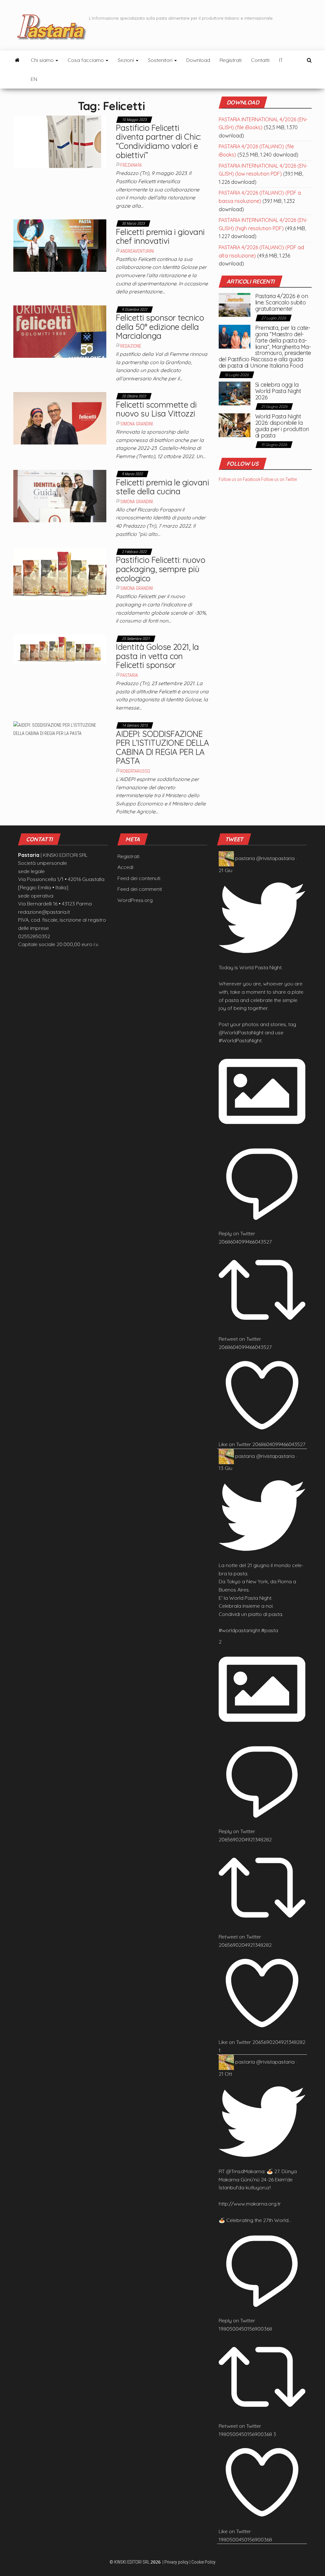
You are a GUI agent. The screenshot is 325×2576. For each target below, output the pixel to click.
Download (198, 60)
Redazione (131, 346)
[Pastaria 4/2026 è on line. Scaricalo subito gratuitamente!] (235, 304)
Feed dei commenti (140, 889)
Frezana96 (131, 165)
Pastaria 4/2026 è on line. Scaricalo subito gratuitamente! (282, 302)
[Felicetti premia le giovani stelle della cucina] (60, 496)
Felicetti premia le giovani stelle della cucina (162, 487)
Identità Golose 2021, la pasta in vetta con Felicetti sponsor (157, 656)
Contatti (260, 60)
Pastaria (129, 675)
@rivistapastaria (275, 858)
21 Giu (226, 870)
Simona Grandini (137, 424)
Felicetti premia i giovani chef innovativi (160, 237)
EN (34, 79)
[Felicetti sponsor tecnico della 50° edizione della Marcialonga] (60, 331)
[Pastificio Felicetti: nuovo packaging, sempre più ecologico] (60, 573)
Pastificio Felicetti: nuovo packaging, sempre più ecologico (160, 569)
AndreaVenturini (137, 251)
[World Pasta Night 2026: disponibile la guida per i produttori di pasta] (235, 425)
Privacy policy (176, 2562)
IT (281, 60)
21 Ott (225, 2074)
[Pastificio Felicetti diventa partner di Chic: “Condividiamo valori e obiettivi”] (60, 141)
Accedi (125, 867)
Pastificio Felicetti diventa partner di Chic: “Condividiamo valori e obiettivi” (158, 141)
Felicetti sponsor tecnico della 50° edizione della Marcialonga (160, 327)
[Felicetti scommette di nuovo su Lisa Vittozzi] (60, 418)
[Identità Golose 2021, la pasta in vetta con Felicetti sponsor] (60, 649)
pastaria (245, 858)
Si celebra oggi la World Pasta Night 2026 (278, 391)
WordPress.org (135, 900)
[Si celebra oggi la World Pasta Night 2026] (235, 393)
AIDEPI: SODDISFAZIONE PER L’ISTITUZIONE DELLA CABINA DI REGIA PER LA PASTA (162, 747)
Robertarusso (135, 771)
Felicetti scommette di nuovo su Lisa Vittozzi (156, 409)
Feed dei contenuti (139, 878)
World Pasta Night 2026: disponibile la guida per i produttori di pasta (282, 426)
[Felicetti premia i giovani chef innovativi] (60, 245)
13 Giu (226, 1468)
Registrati (231, 60)
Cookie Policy (203, 2562)
